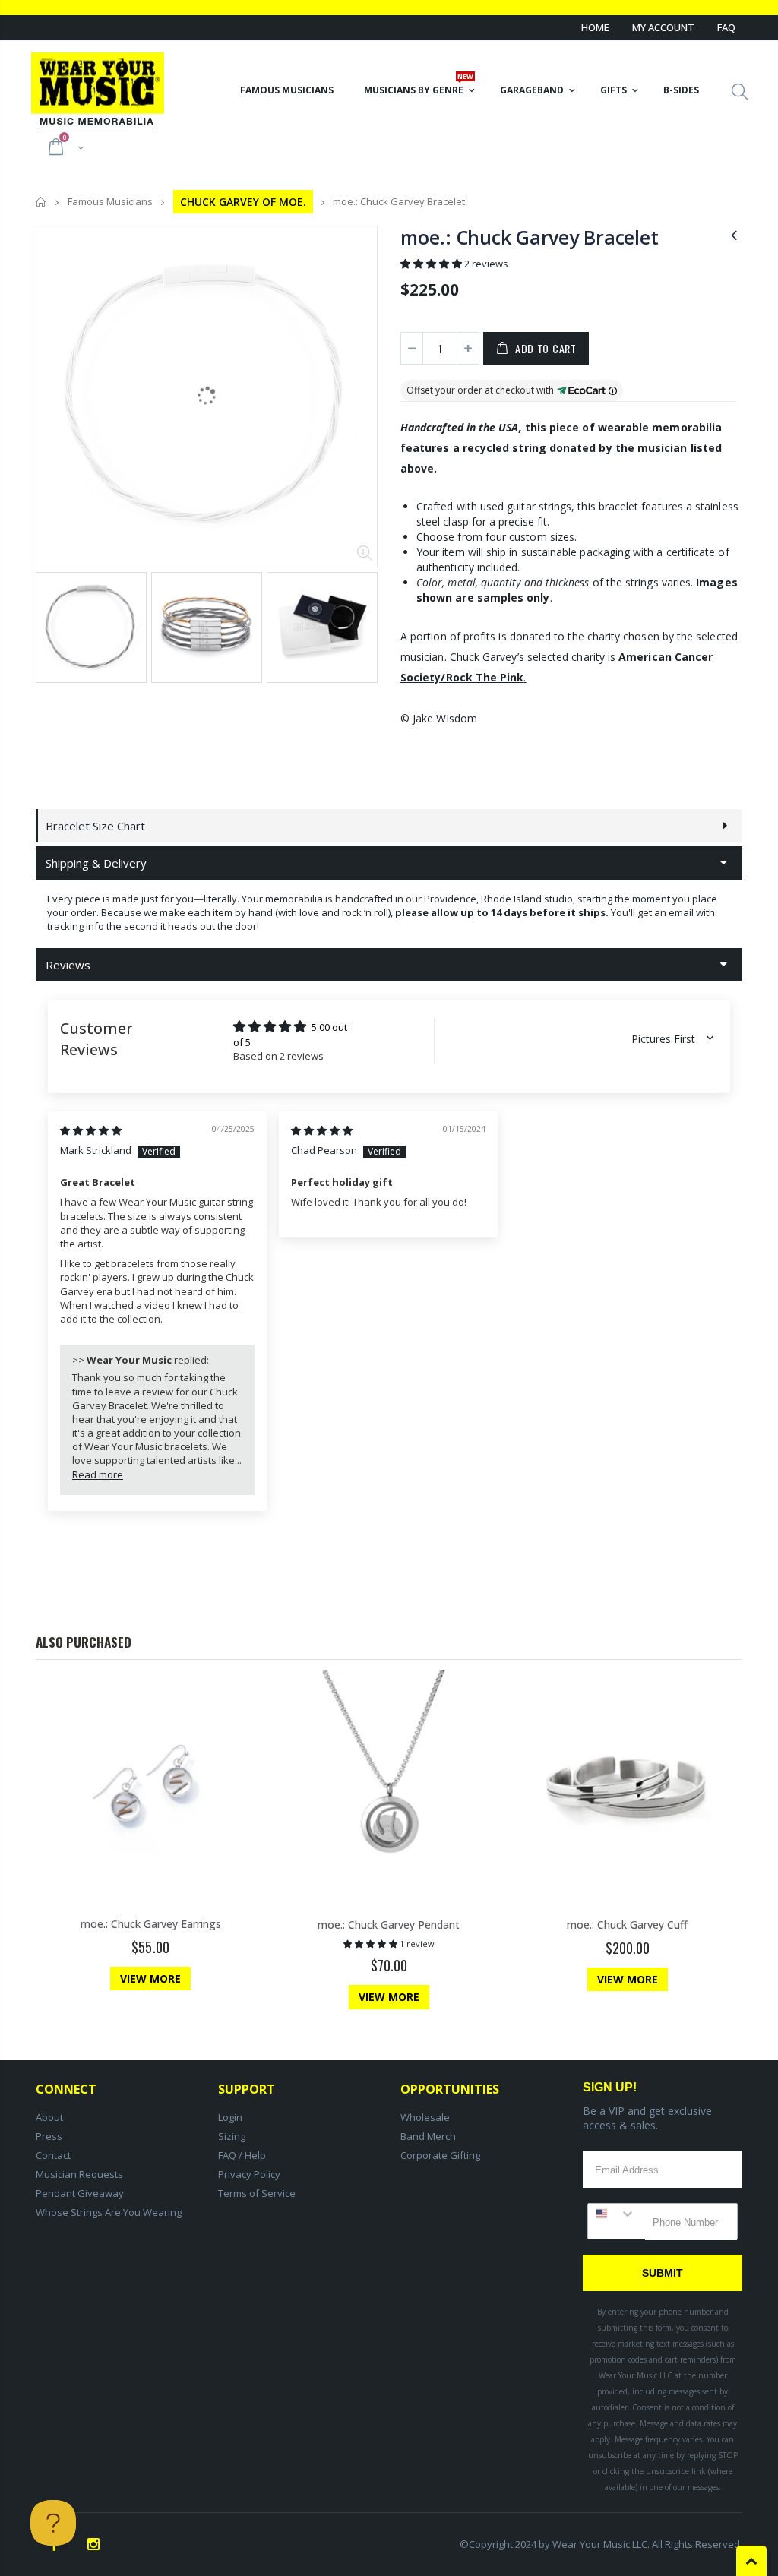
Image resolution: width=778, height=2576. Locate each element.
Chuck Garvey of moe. (243, 202)
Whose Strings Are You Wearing (109, 2212)
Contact (53, 2155)
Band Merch (428, 2136)
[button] (432, 264)
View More (150, 1979)
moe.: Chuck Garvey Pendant (389, 1925)
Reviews (68, 965)
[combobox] (617, 2214)
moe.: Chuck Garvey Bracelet (529, 237)
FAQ (726, 27)
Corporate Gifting (440, 2155)
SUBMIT (663, 2273)
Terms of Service (257, 2193)
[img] (91, 1130)
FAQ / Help (242, 2155)
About (49, 2117)
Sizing (232, 2136)
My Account (663, 27)
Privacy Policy (249, 2174)
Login (230, 2117)
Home (595, 27)
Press (49, 2136)
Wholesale (425, 2117)
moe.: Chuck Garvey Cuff (627, 1925)
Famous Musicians (110, 202)
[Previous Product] (734, 234)
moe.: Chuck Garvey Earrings (151, 1924)
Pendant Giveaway (80, 2193)
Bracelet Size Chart (95, 826)
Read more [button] (98, 1474)
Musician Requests (79, 2174)
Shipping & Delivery (96, 863)
